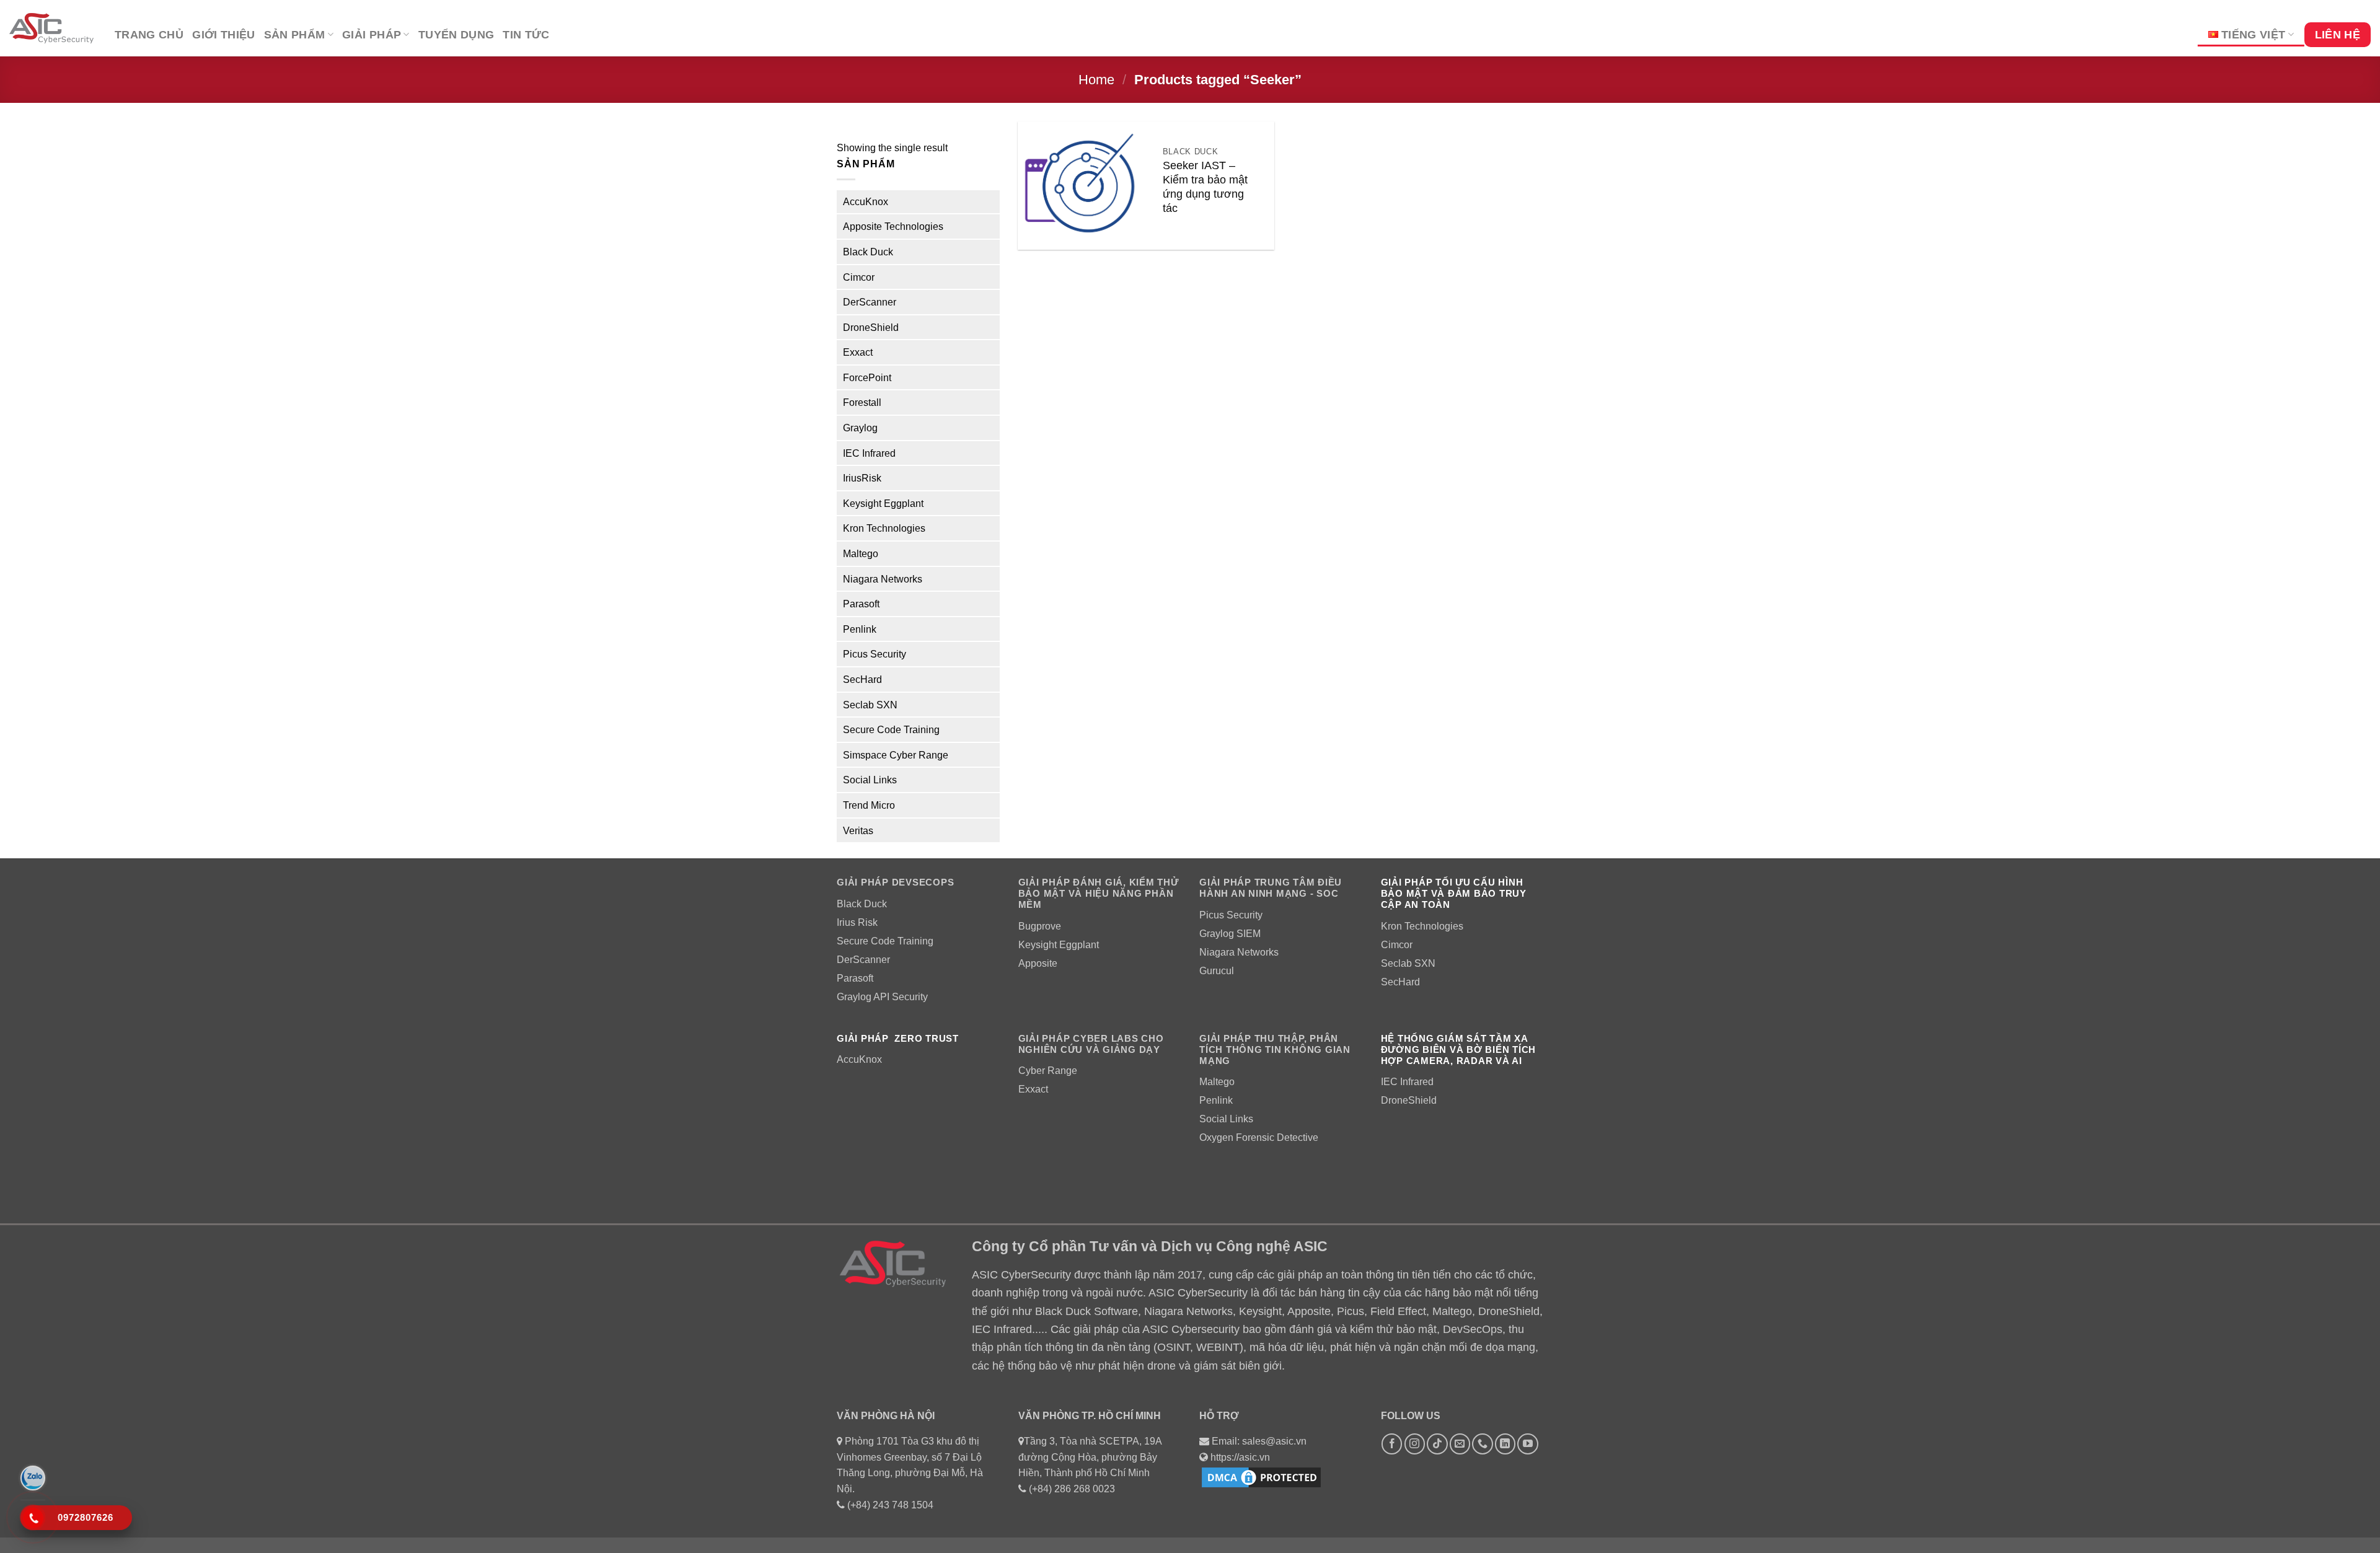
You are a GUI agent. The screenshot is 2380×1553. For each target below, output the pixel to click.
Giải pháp (372, 35)
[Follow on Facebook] (1392, 1444)
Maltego (861, 554)
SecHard (862, 680)
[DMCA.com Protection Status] (1261, 1477)
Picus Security (875, 655)
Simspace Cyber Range (896, 755)
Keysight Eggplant (883, 504)
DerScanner (870, 302)
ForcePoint (867, 378)
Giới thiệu (224, 35)
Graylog (860, 428)
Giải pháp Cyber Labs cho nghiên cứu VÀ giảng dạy (1091, 1044)
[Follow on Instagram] (1415, 1444)
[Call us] (1482, 1444)
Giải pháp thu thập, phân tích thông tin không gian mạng (1275, 1049)
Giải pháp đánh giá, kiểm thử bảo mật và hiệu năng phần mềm (1099, 893)
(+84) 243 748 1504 (890, 1505)
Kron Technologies (884, 529)
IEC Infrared (869, 453)
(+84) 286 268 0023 (1072, 1489)
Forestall (862, 403)
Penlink (860, 629)
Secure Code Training (891, 730)
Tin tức (526, 35)
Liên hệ (2338, 35)
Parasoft (861, 604)
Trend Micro (869, 805)
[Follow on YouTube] (1527, 1444)
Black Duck (868, 252)
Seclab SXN (870, 705)
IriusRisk (862, 478)
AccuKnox (866, 202)
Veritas (858, 831)
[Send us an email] (1460, 1444)
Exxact (858, 352)
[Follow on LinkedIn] (1505, 1444)
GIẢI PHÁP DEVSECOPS (895, 882)
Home (1096, 80)
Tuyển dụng (456, 35)
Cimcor (859, 277)
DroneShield (871, 328)
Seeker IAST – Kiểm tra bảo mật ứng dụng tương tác (1205, 187)
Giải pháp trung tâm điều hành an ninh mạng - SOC (1271, 888)
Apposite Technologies (893, 227)
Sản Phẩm (295, 35)
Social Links (870, 781)
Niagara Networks (883, 579)
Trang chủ (149, 35)
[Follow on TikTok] (1437, 1444)
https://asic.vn (1240, 1457)
